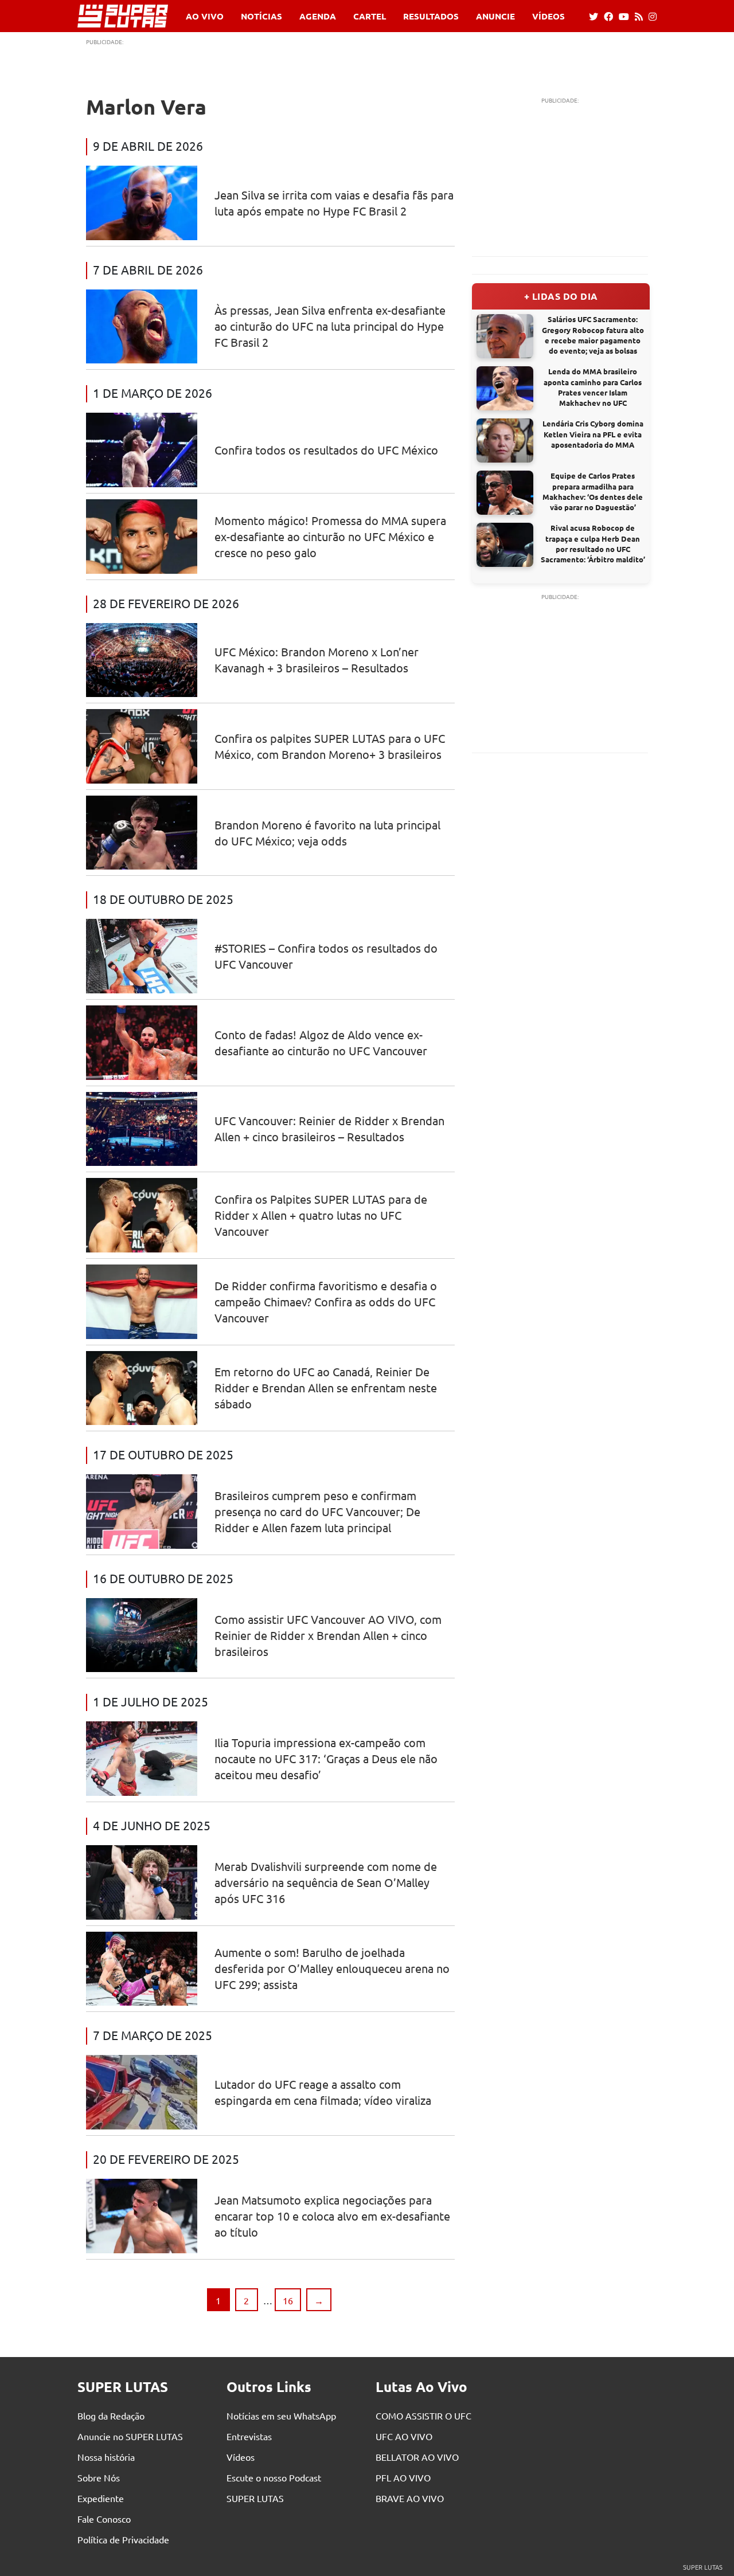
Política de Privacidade (123, 2539)
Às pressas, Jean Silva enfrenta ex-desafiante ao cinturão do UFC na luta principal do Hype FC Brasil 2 (330, 326)
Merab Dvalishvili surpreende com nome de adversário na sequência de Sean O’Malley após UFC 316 (326, 1882)
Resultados (431, 16)
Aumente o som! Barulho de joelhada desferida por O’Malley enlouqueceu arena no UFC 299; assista (332, 1968)
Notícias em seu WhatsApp (281, 2416)
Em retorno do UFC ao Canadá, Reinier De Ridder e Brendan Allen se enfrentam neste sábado (326, 1387)
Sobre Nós (99, 2477)
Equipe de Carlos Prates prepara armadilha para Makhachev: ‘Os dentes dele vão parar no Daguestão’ (593, 491)
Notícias (261, 16)
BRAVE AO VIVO (410, 2498)
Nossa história (106, 2457)
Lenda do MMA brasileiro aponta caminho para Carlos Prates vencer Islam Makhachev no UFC (593, 387)
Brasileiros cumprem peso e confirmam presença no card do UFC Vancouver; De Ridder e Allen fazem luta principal (317, 1511)
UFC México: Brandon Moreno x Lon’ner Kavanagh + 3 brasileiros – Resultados (317, 659)
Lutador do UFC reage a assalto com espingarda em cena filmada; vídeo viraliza (323, 2092)
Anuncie (495, 16)
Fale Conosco (104, 2519)
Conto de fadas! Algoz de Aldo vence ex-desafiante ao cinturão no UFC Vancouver (321, 1042)
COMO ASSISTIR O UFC (423, 2416)
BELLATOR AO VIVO (417, 2457)
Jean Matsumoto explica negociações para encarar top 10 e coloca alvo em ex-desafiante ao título (332, 2216)
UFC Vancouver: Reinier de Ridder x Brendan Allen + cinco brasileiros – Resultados (329, 1128)
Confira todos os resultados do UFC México (326, 450)
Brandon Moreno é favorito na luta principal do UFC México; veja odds (327, 833)
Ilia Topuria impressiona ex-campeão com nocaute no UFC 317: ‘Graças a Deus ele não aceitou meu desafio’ (326, 1758)
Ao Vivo (205, 16)
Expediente (101, 2498)
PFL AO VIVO (403, 2477)
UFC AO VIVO (404, 2436)
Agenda (318, 16)
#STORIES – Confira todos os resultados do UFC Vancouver (326, 956)
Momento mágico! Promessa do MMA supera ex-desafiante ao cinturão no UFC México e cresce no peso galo (330, 536)
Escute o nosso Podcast (274, 2477)
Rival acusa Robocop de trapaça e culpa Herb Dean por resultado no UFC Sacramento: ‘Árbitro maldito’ (593, 543)
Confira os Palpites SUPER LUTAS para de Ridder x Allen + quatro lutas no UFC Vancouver (321, 1215)
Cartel (370, 16)
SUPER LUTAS (255, 2498)
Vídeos (548, 16)
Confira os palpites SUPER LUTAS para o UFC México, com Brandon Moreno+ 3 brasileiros (330, 746)
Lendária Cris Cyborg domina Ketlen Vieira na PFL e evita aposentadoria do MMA (593, 434)
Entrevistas (249, 2436)
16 (288, 2300)
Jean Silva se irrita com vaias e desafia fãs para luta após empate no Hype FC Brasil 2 (334, 203)
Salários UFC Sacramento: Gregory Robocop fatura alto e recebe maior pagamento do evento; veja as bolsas (593, 335)
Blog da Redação (111, 2416)
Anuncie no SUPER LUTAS (130, 2436)
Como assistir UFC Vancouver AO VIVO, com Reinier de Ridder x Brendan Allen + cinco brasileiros (328, 1635)
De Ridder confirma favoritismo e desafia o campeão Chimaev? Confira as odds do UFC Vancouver (326, 1301)
